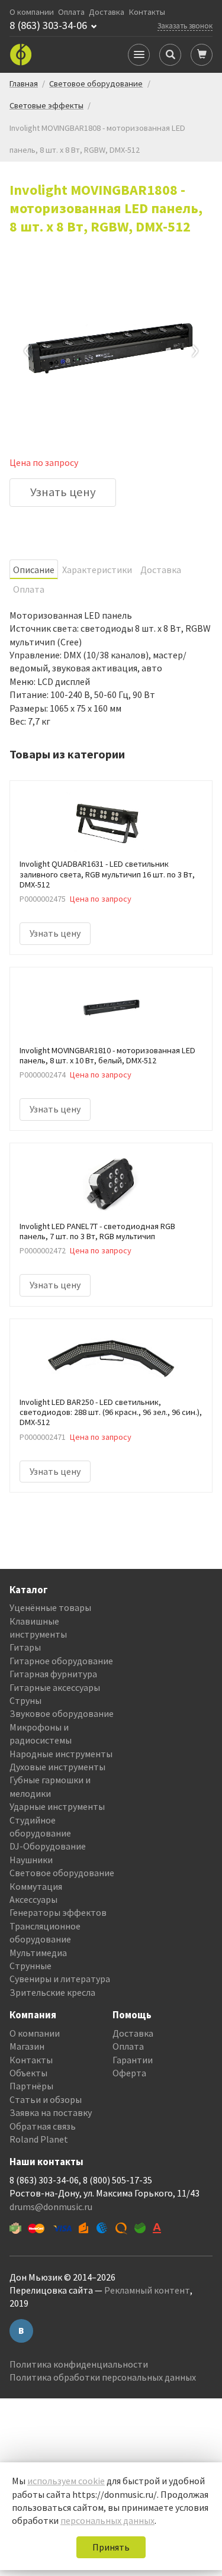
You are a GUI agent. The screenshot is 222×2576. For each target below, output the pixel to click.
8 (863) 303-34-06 (48, 25)
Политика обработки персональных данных (103, 2377)
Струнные (30, 1966)
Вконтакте (21, 2331)
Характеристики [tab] (97, 570)
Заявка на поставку (51, 2112)
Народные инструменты (61, 1754)
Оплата (71, 12)
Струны (25, 1700)
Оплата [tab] (29, 589)
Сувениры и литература (60, 1979)
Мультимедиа (38, 1953)
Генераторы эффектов (58, 1912)
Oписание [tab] (34, 570)
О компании (32, 12)
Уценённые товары (50, 1607)
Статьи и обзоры (46, 2099)
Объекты (28, 2073)
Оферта (129, 2073)
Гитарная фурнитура (53, 1674)
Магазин (27, 2046)
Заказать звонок (185, 25)
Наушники (31, 1860)
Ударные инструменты (57, 1806)
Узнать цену (63, 492)
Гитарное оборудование (61, 1661)
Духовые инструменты (57, 1767)
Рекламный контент (147, 2290)
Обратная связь (43, 2126)
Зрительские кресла (52, 1992)
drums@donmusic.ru (51, 2207)
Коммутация (36, 1886)
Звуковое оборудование (62, 1713)
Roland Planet (39, 2139)
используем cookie (66, 2481)
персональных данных (107, 2520)
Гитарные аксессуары (55, 1687)
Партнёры (31, 2086)
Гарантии (133, 2060)
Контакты (147, 12)
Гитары (25, 1647)
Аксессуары (33, 1899)
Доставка (107, 12)
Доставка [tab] (161, 570)
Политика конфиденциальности (79, 2364)
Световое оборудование (62, 1873)
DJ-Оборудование (48, 1846)
